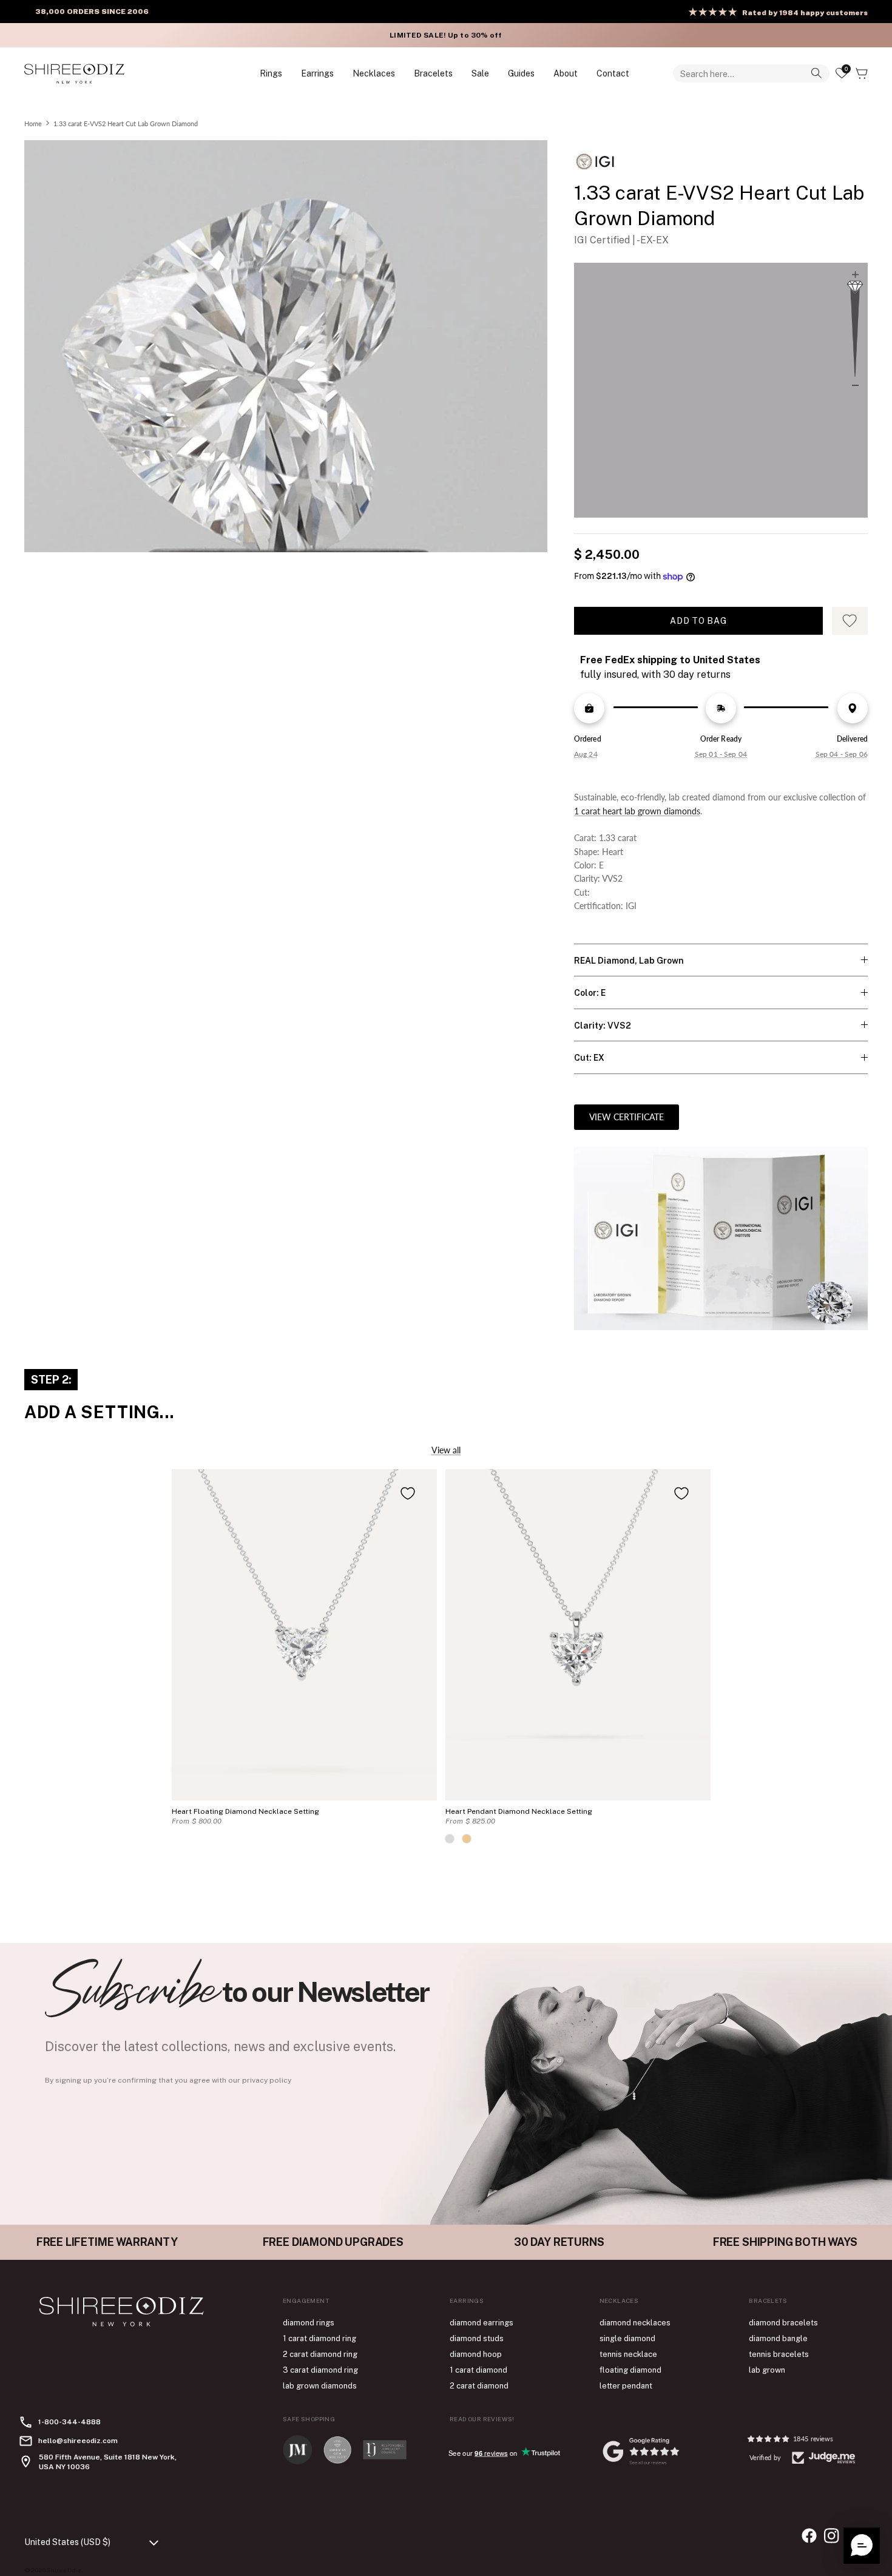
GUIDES (521, 73)
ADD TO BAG (698, 621)
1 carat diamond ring (319, 2338)
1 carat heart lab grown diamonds (637, 811)
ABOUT (566, 73)
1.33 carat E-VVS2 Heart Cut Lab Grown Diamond (126, 123)
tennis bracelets (779, 2354)
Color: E (590, 993)
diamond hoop (476, 2354)
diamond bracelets (783, 2323)
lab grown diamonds (320, 2386)
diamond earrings (481, 2323)
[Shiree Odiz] (74, 73)
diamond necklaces (635, 2323)
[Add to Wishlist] (408, 1493)
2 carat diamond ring (320, 2354)
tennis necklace (628, 2354)
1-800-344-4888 (69, 2422)
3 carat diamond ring (320, 2370)
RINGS (271, 73)
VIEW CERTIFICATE (627, 1117)
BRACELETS (433, 73)
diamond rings (309, 2323)
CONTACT (613, 73)
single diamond (627, 2338)
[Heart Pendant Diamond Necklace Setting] (578, 1635)
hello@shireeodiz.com (78, 2441)
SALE (480, 73)
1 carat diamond (478, 2370)
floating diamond (630, 2370)
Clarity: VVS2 (603, 1026)
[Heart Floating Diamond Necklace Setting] (304, 1635)
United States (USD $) (67, 2542)
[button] (862, 2546)
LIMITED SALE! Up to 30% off (446, 35)
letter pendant (626, 2386)
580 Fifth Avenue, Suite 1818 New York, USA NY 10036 (108, 2462)
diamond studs (477, 2338)
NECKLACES (374, 73)
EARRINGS (317, 73)
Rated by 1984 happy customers (805, 13)
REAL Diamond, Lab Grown (629, 961)
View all (446, 1450)
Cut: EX (589, 1058)
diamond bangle (778, 2338)
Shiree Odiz (64, 2570)
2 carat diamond (479, 2386)
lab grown (767, 2370)
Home (33, 123)
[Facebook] (809, 2536)
